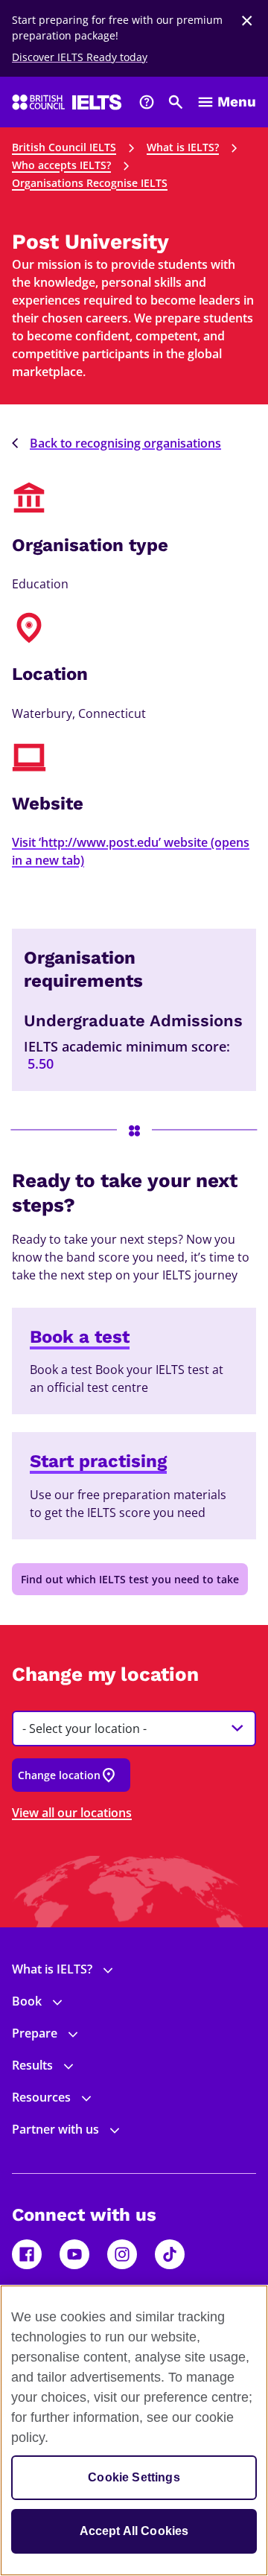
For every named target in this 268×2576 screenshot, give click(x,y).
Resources (41, 2097)
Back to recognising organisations (125, 443)
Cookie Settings (134, 2477)
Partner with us (55, 2129)
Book (27, 2001)
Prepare (35, 2033)
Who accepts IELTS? (61, 165)
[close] (247, 21)
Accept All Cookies (134, 2531)
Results (32, 2065)
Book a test (80, 1337)
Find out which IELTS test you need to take (130, 1579)
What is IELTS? (183, 147)
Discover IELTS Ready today (80, 57)
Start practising (98, 1461)
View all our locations (72, 1813)
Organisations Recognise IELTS (90, 183)
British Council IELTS (64, 147)
